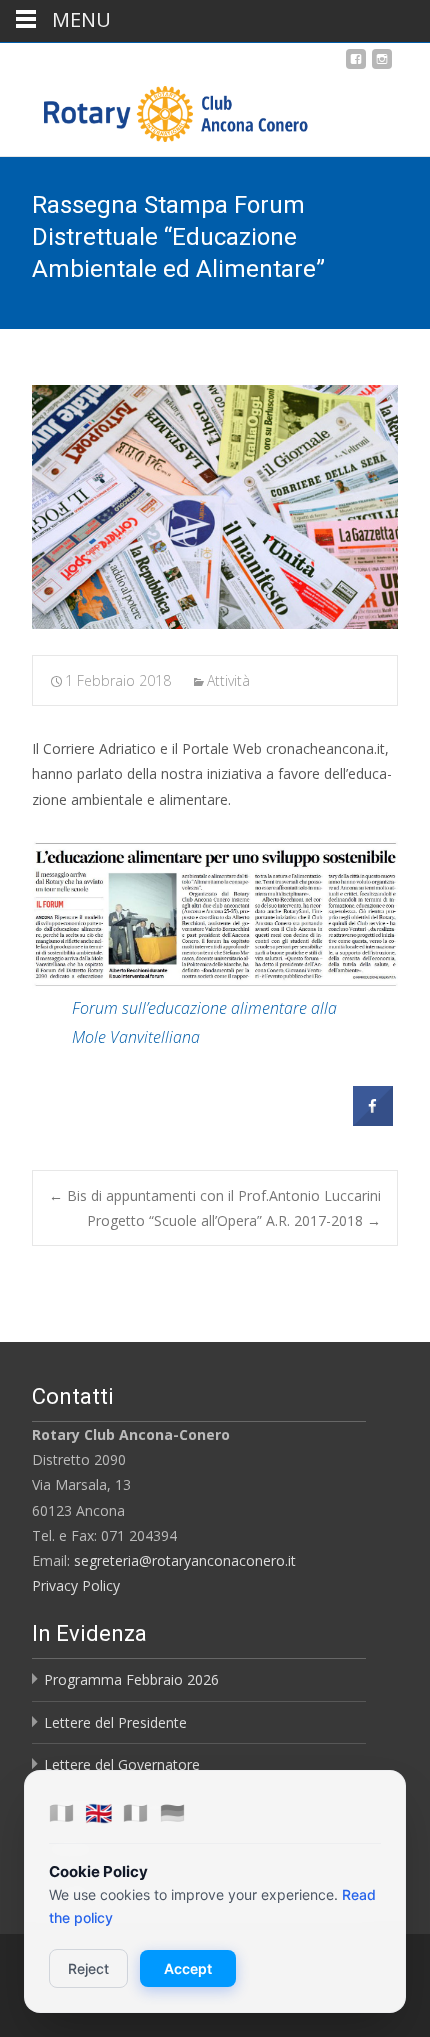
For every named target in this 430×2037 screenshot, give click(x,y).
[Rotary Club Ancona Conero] (156, 109)
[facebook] (356, 66)
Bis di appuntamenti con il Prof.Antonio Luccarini (215, 1195)
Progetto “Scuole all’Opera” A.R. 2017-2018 (234, 1220)
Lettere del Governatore (122, 1764)
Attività (228, 680)
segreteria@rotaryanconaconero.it (185, 1560)
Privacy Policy (76, 1585)
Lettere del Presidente (115, 1722)
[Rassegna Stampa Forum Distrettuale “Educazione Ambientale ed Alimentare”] (215, 507)
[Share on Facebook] (373, 1120)
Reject (88, 1968)
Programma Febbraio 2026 (131, 1679)
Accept (188, 1968)
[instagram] (382, 66)
